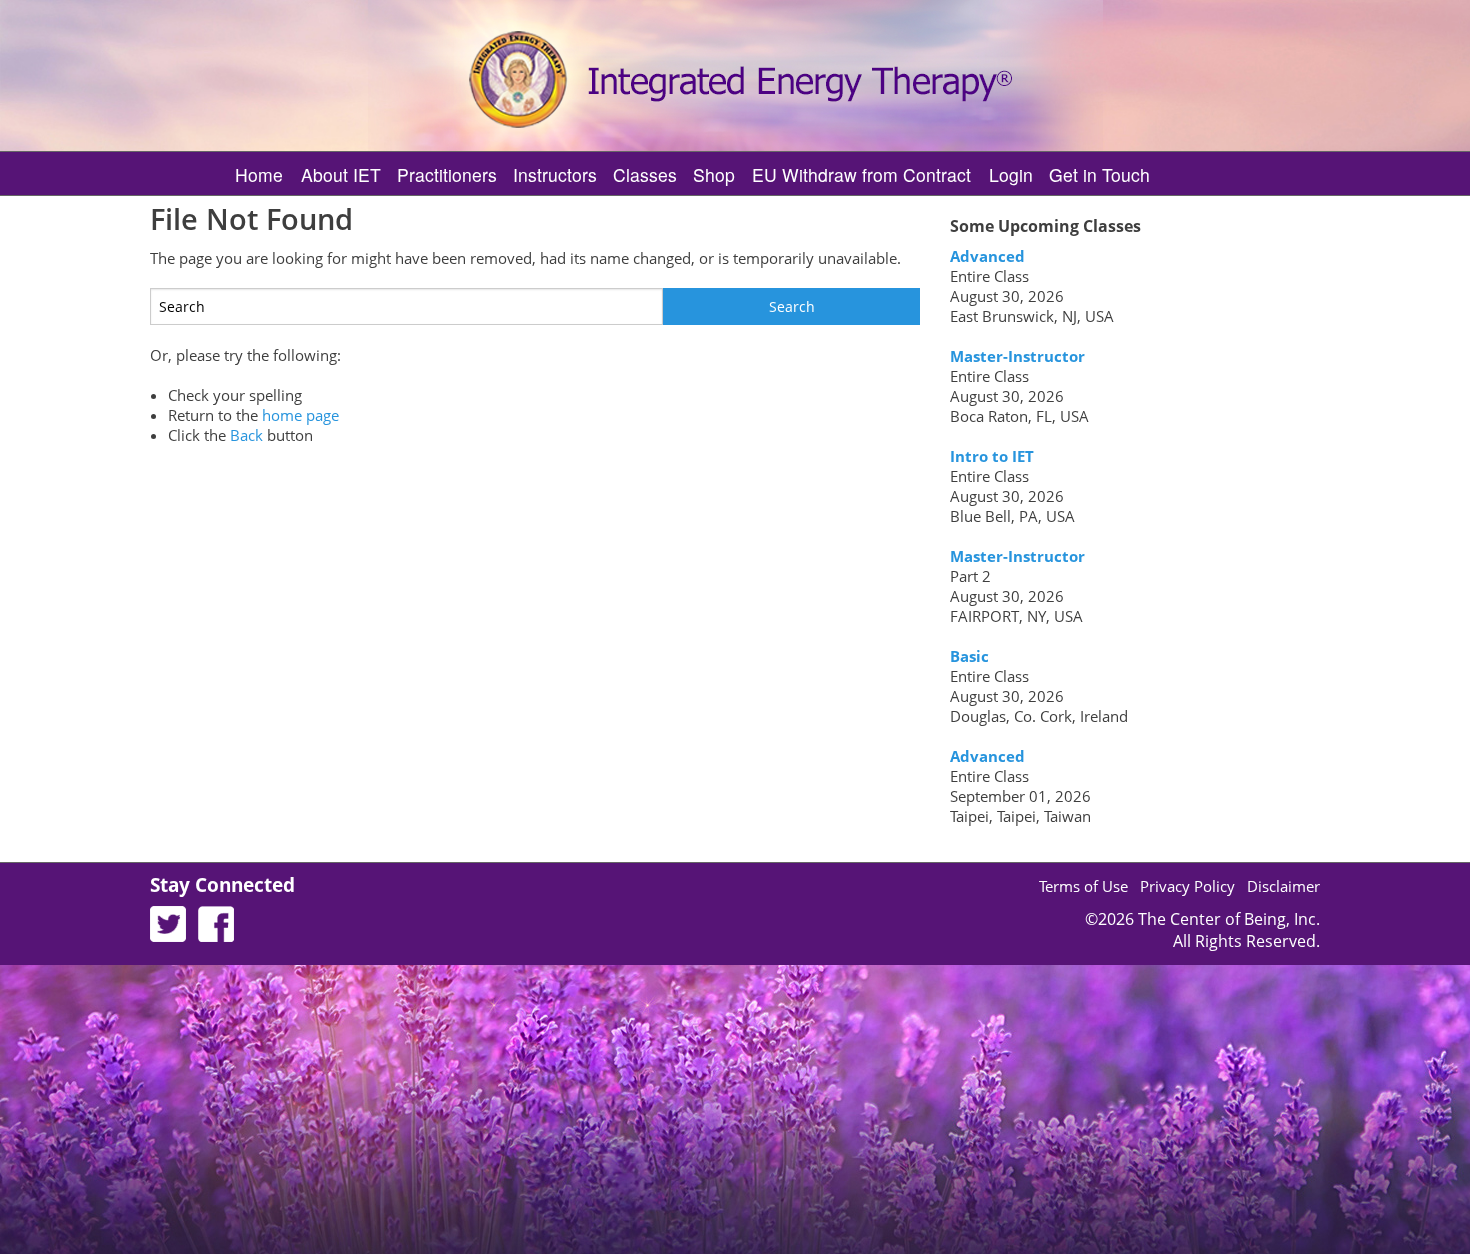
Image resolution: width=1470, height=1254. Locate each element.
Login (1011, 174)
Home (259, 174)
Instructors (555, 174)
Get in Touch (1099, 174)
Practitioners (447, 174)
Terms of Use (1083, 886)
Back (246, 435)
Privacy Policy (1187, 886)
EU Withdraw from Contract (861, 174)
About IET (341, 174)
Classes (645, 174)
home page (300, 415)
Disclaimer (1283, 886)
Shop (714, 174)
